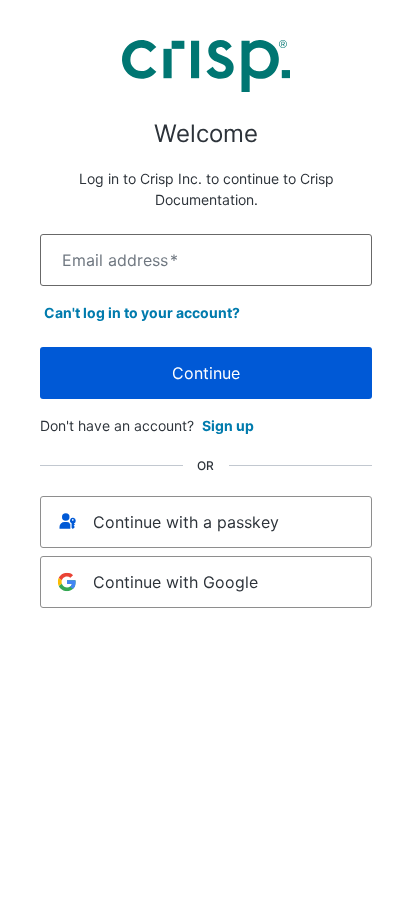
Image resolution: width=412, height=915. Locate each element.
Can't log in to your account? (142, 312)
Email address (120, 260)
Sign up (228, 425)
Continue (206, 373)
